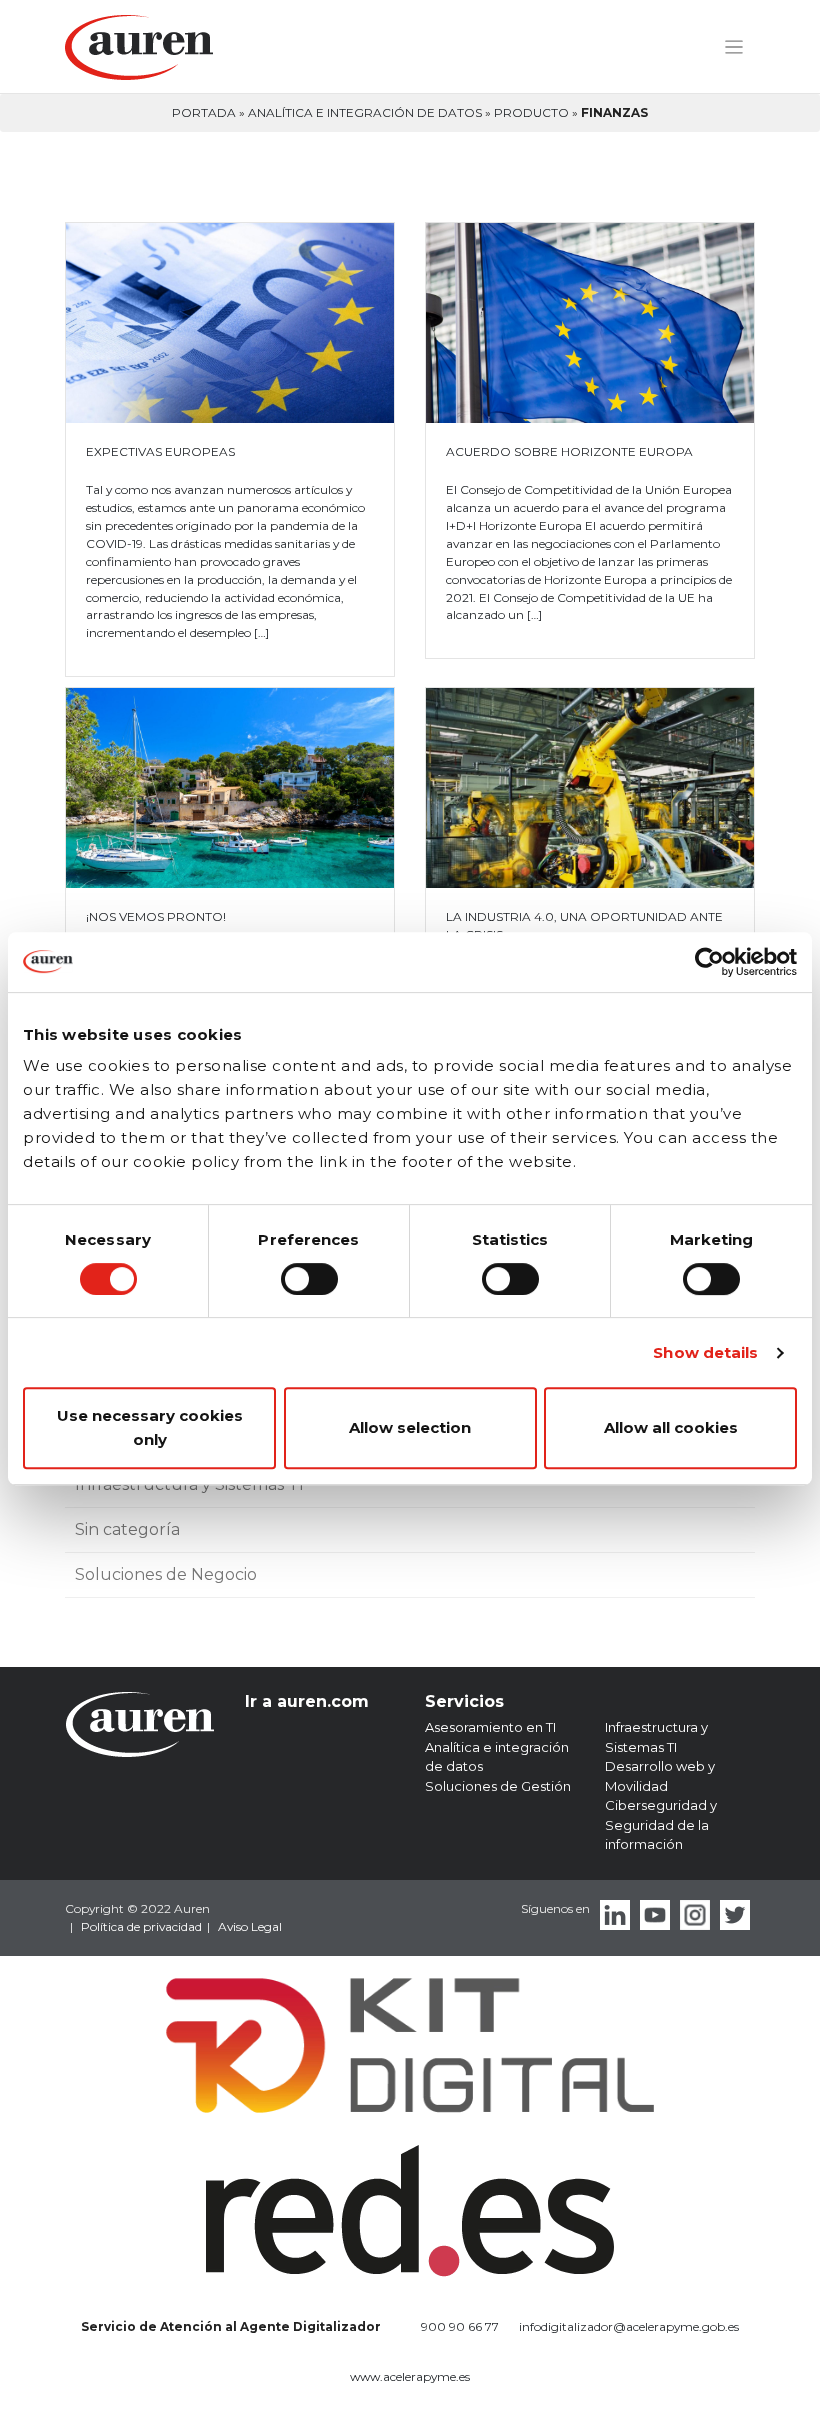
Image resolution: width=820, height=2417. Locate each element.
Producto (531, 112)
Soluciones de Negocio (166, 1574)
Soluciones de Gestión (498, 1786)
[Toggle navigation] (733, 47)
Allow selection (410, 1427)
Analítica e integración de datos (365, 112)
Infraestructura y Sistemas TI (189, 1484)
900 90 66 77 (460, 2326)
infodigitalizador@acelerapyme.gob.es (629, 2326)
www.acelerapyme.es (410, 2376)
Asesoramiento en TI (490, 1727)
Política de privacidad (141, 1926)
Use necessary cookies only (150, 1427)
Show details (705, 1352)
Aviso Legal (250, 1926)
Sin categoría (127, 1529)
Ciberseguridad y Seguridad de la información (661, 1824)
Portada (204, 112)
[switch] (309, 1279)
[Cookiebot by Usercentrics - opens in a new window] (709, 962)
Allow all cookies (671, 1427)
